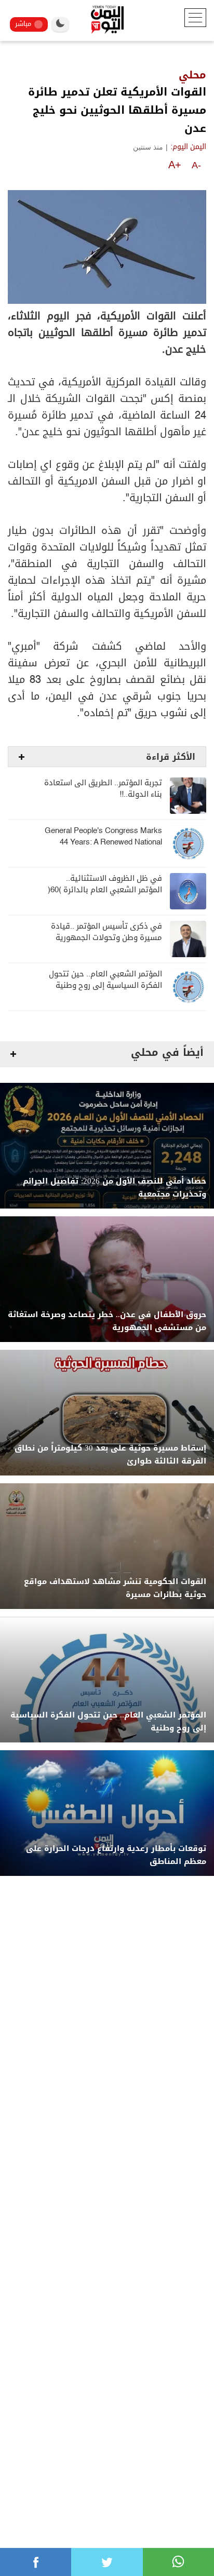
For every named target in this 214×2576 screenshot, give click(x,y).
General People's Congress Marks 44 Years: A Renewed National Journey (103, 842)
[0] (36, 2562)
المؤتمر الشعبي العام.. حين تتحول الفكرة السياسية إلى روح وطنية (105, 980)
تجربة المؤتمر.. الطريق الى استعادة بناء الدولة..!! (103, 789)
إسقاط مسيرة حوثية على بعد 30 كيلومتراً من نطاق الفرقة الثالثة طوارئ (110, 1455)
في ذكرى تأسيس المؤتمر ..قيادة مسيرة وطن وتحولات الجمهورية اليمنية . (106, 938)
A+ (175, 165)
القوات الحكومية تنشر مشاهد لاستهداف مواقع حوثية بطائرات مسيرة (115, 1588)
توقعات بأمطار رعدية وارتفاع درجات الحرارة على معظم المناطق (116, 1855)
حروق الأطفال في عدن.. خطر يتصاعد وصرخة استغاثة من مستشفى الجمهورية (107, 1321)
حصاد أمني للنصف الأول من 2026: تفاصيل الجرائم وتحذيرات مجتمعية (115, 1188)
